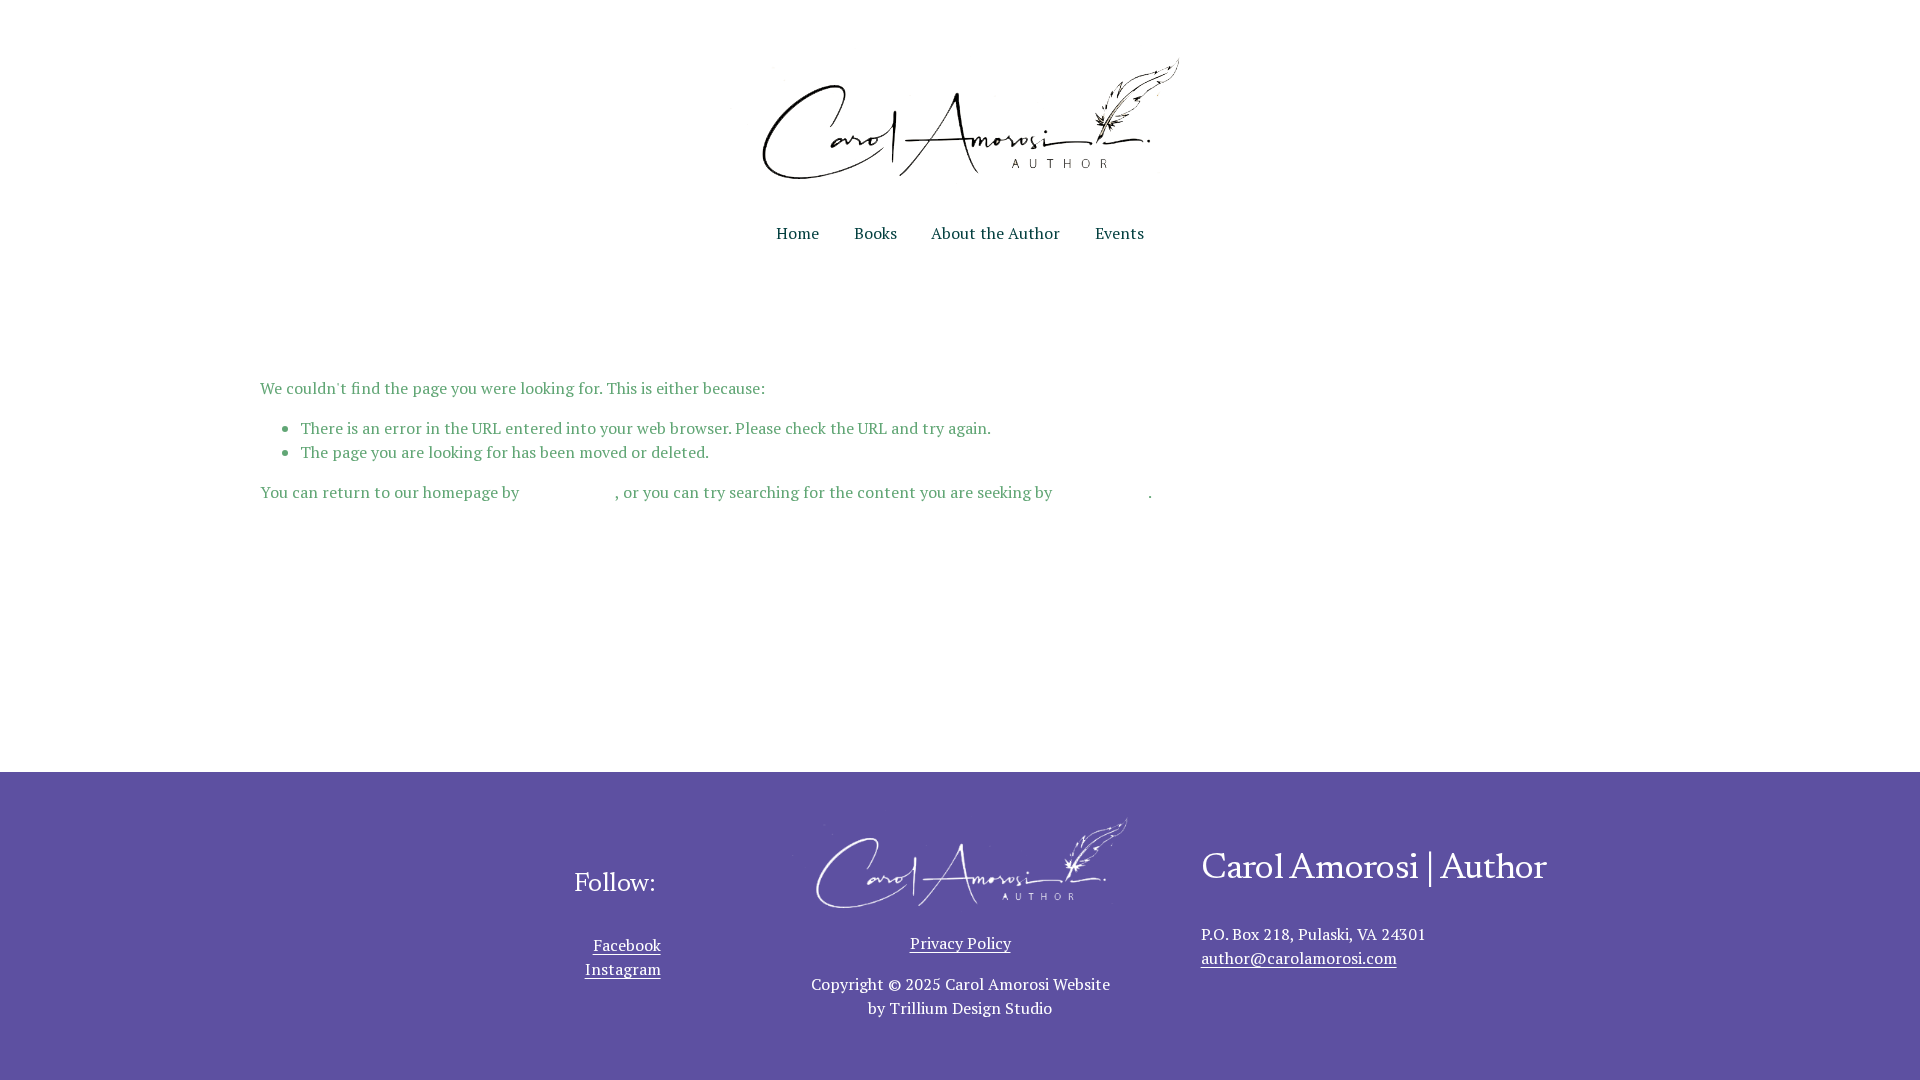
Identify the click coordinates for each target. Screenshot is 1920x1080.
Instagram (623, 969)
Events (1119, 233)
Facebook (627, 945)
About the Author (995, 233)
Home (797, 233)
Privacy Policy (960, 943)
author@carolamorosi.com (1299, 958)
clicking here (569, 492)
